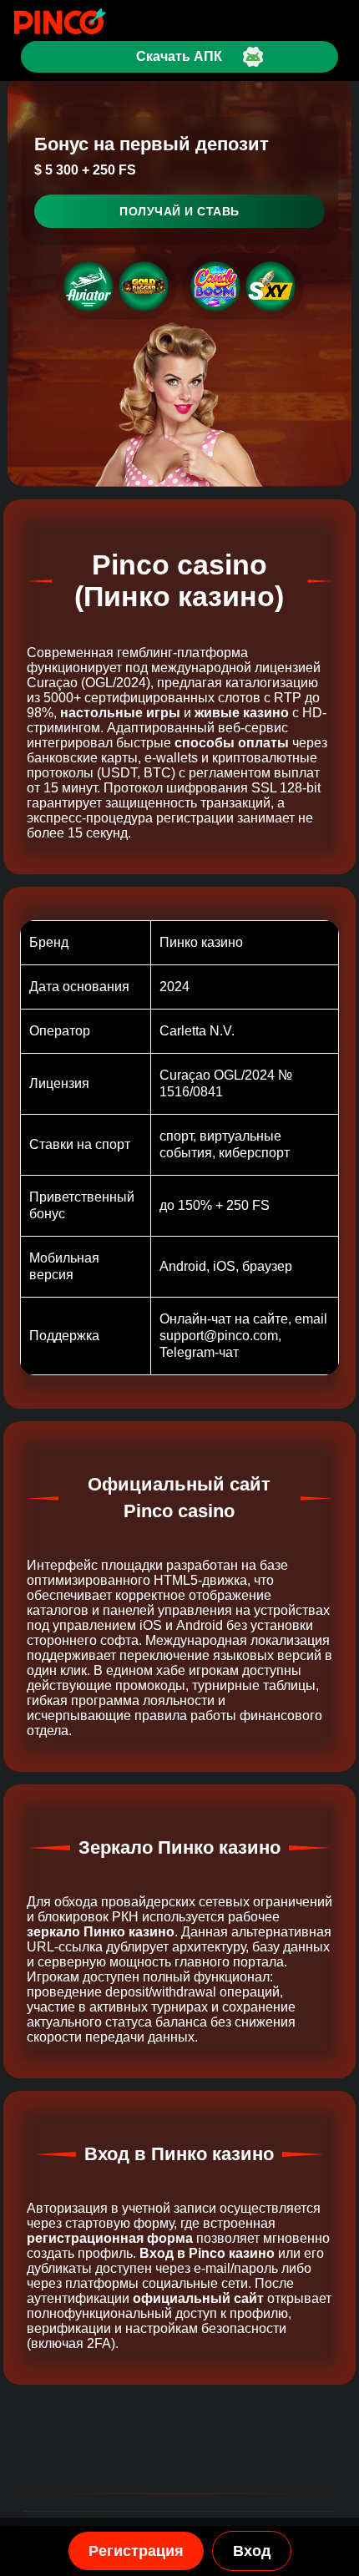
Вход (252, 2551)
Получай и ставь (179, 211)
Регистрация (136, 2551)
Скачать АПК (179, 56)
